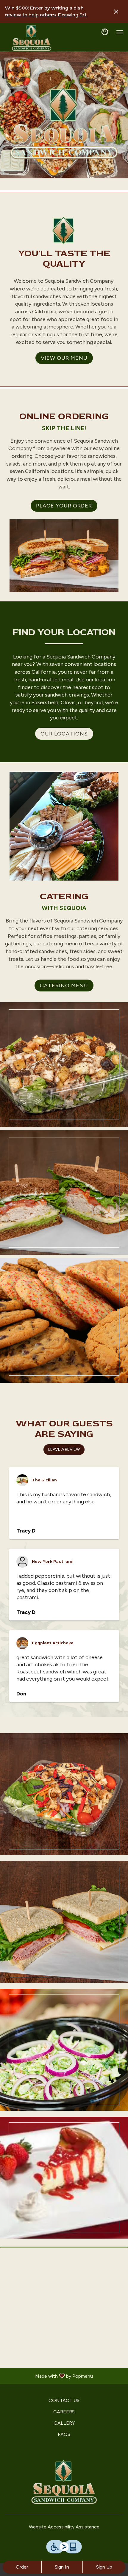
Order (22, 2567)
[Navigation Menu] (120, 32)
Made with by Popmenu (49, 2376)
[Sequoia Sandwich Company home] (32, 38)
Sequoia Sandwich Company (64, 2483)
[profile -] (105, 32)
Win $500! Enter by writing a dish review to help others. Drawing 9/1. (46, 11)
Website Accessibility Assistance (64, 2527)
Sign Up (104, 2567)
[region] (64, 2308)
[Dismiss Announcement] (116, 12)
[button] (64, 1065)
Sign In (62, 2567)
